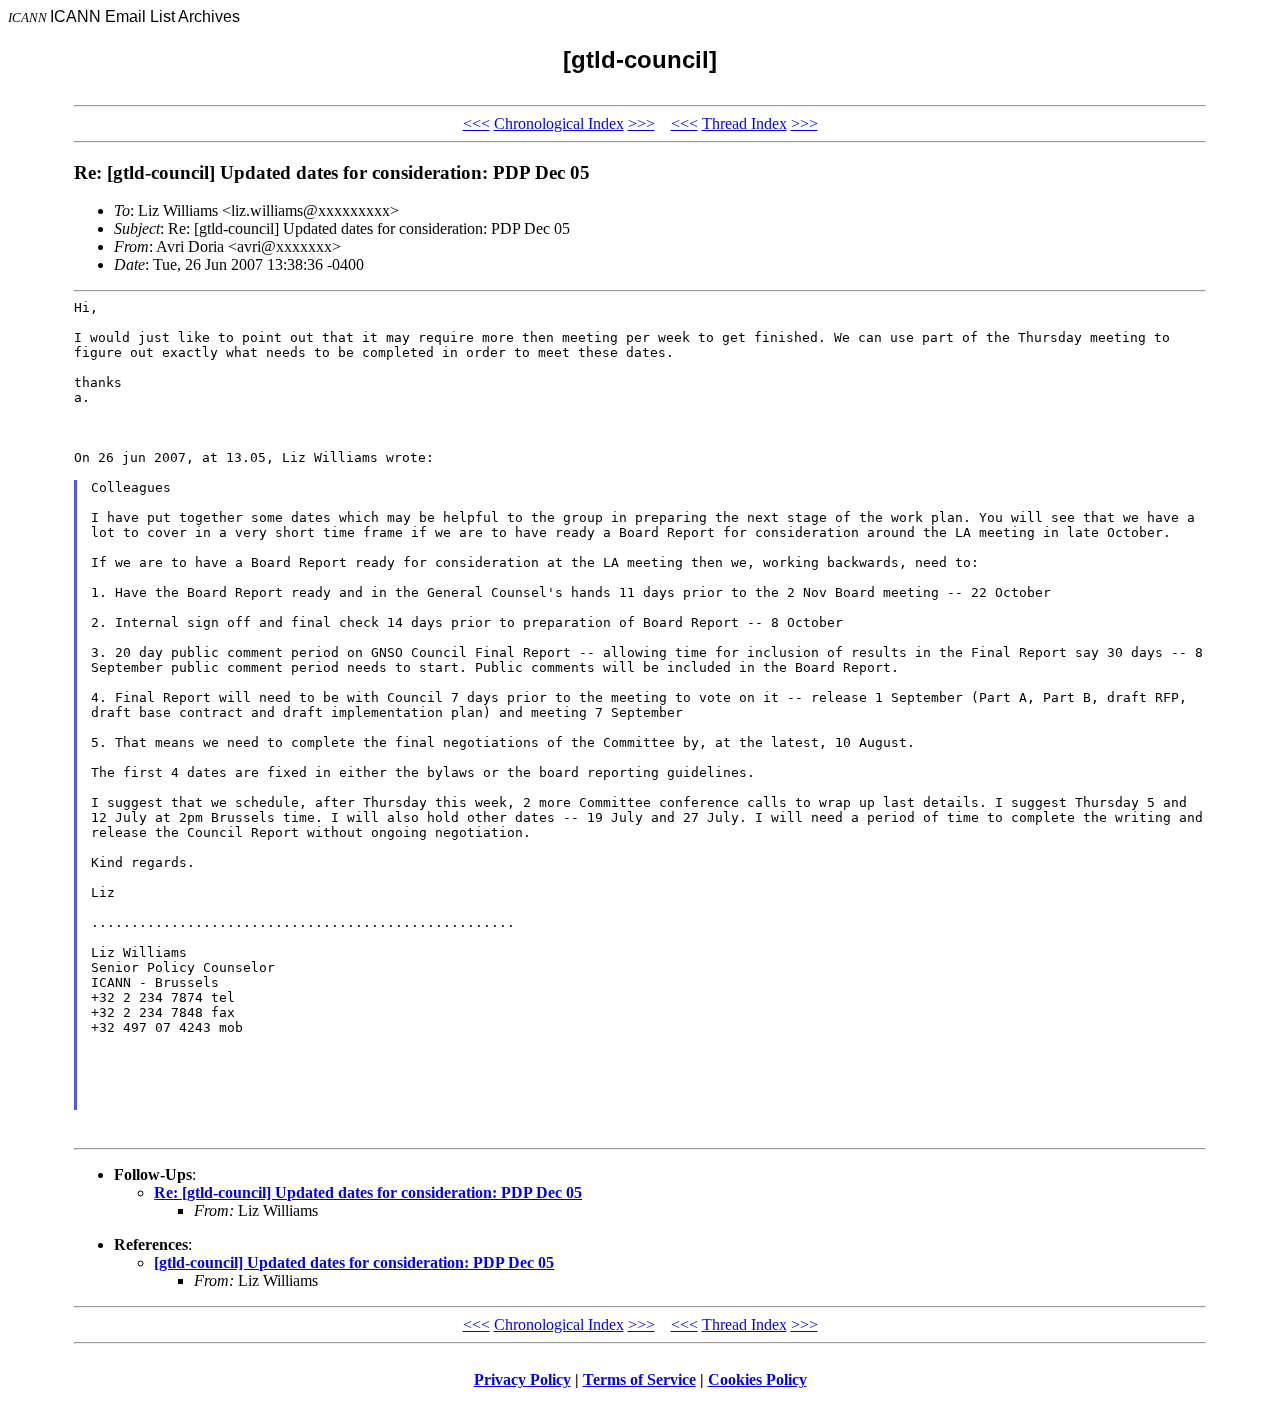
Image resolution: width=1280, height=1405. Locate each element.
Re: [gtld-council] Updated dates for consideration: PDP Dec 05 (368, 1192)
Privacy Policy (522, 1379)
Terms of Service (639, 1379)
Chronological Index (559, 123)
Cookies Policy (757, 1379)
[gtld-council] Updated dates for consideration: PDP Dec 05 (354, 1262)
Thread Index (744, 123)
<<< (476, 123)
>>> (641, 123)
